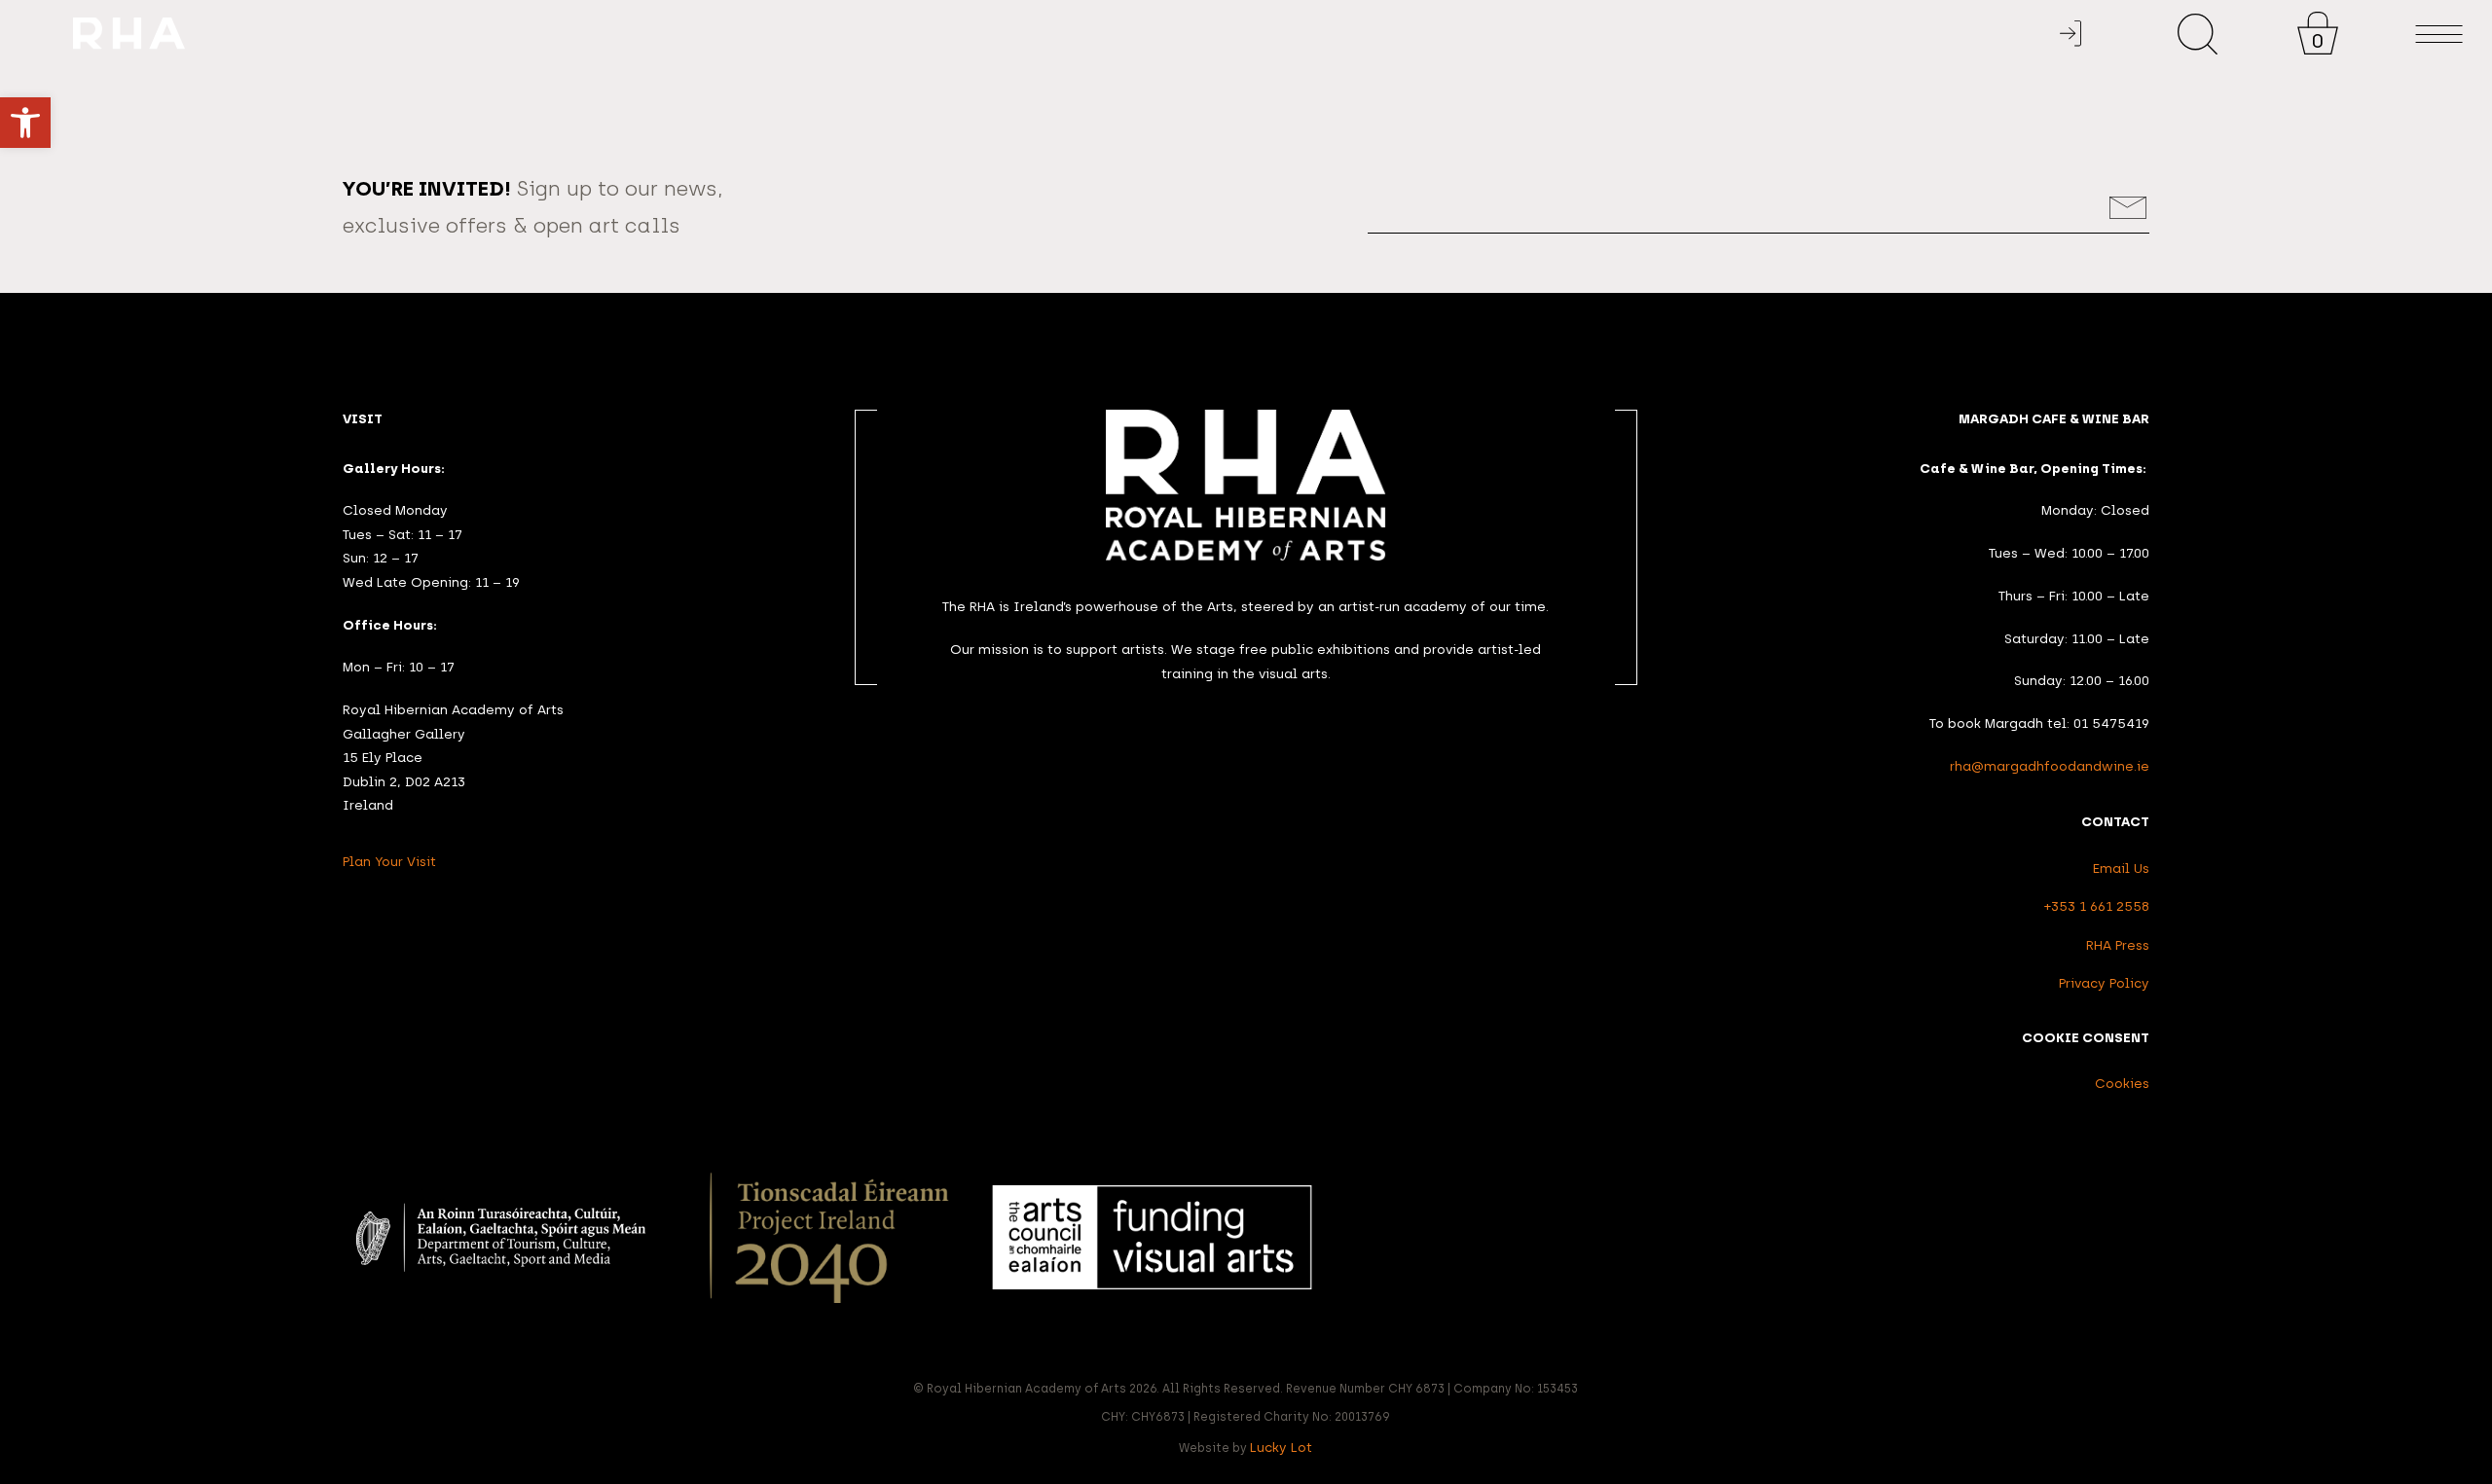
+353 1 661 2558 (2097, 906)
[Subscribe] (2128, 208)
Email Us (2121, 868)
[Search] (2198, 34)
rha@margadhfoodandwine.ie (2050, 766)
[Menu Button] (2439, 35)
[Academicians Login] (2071, 34)
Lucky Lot (1281, 1447)
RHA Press (2118, 945)
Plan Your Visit (389, 861)
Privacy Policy (2104, 983)
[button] (25, 123)
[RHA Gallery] (1154, 35)
